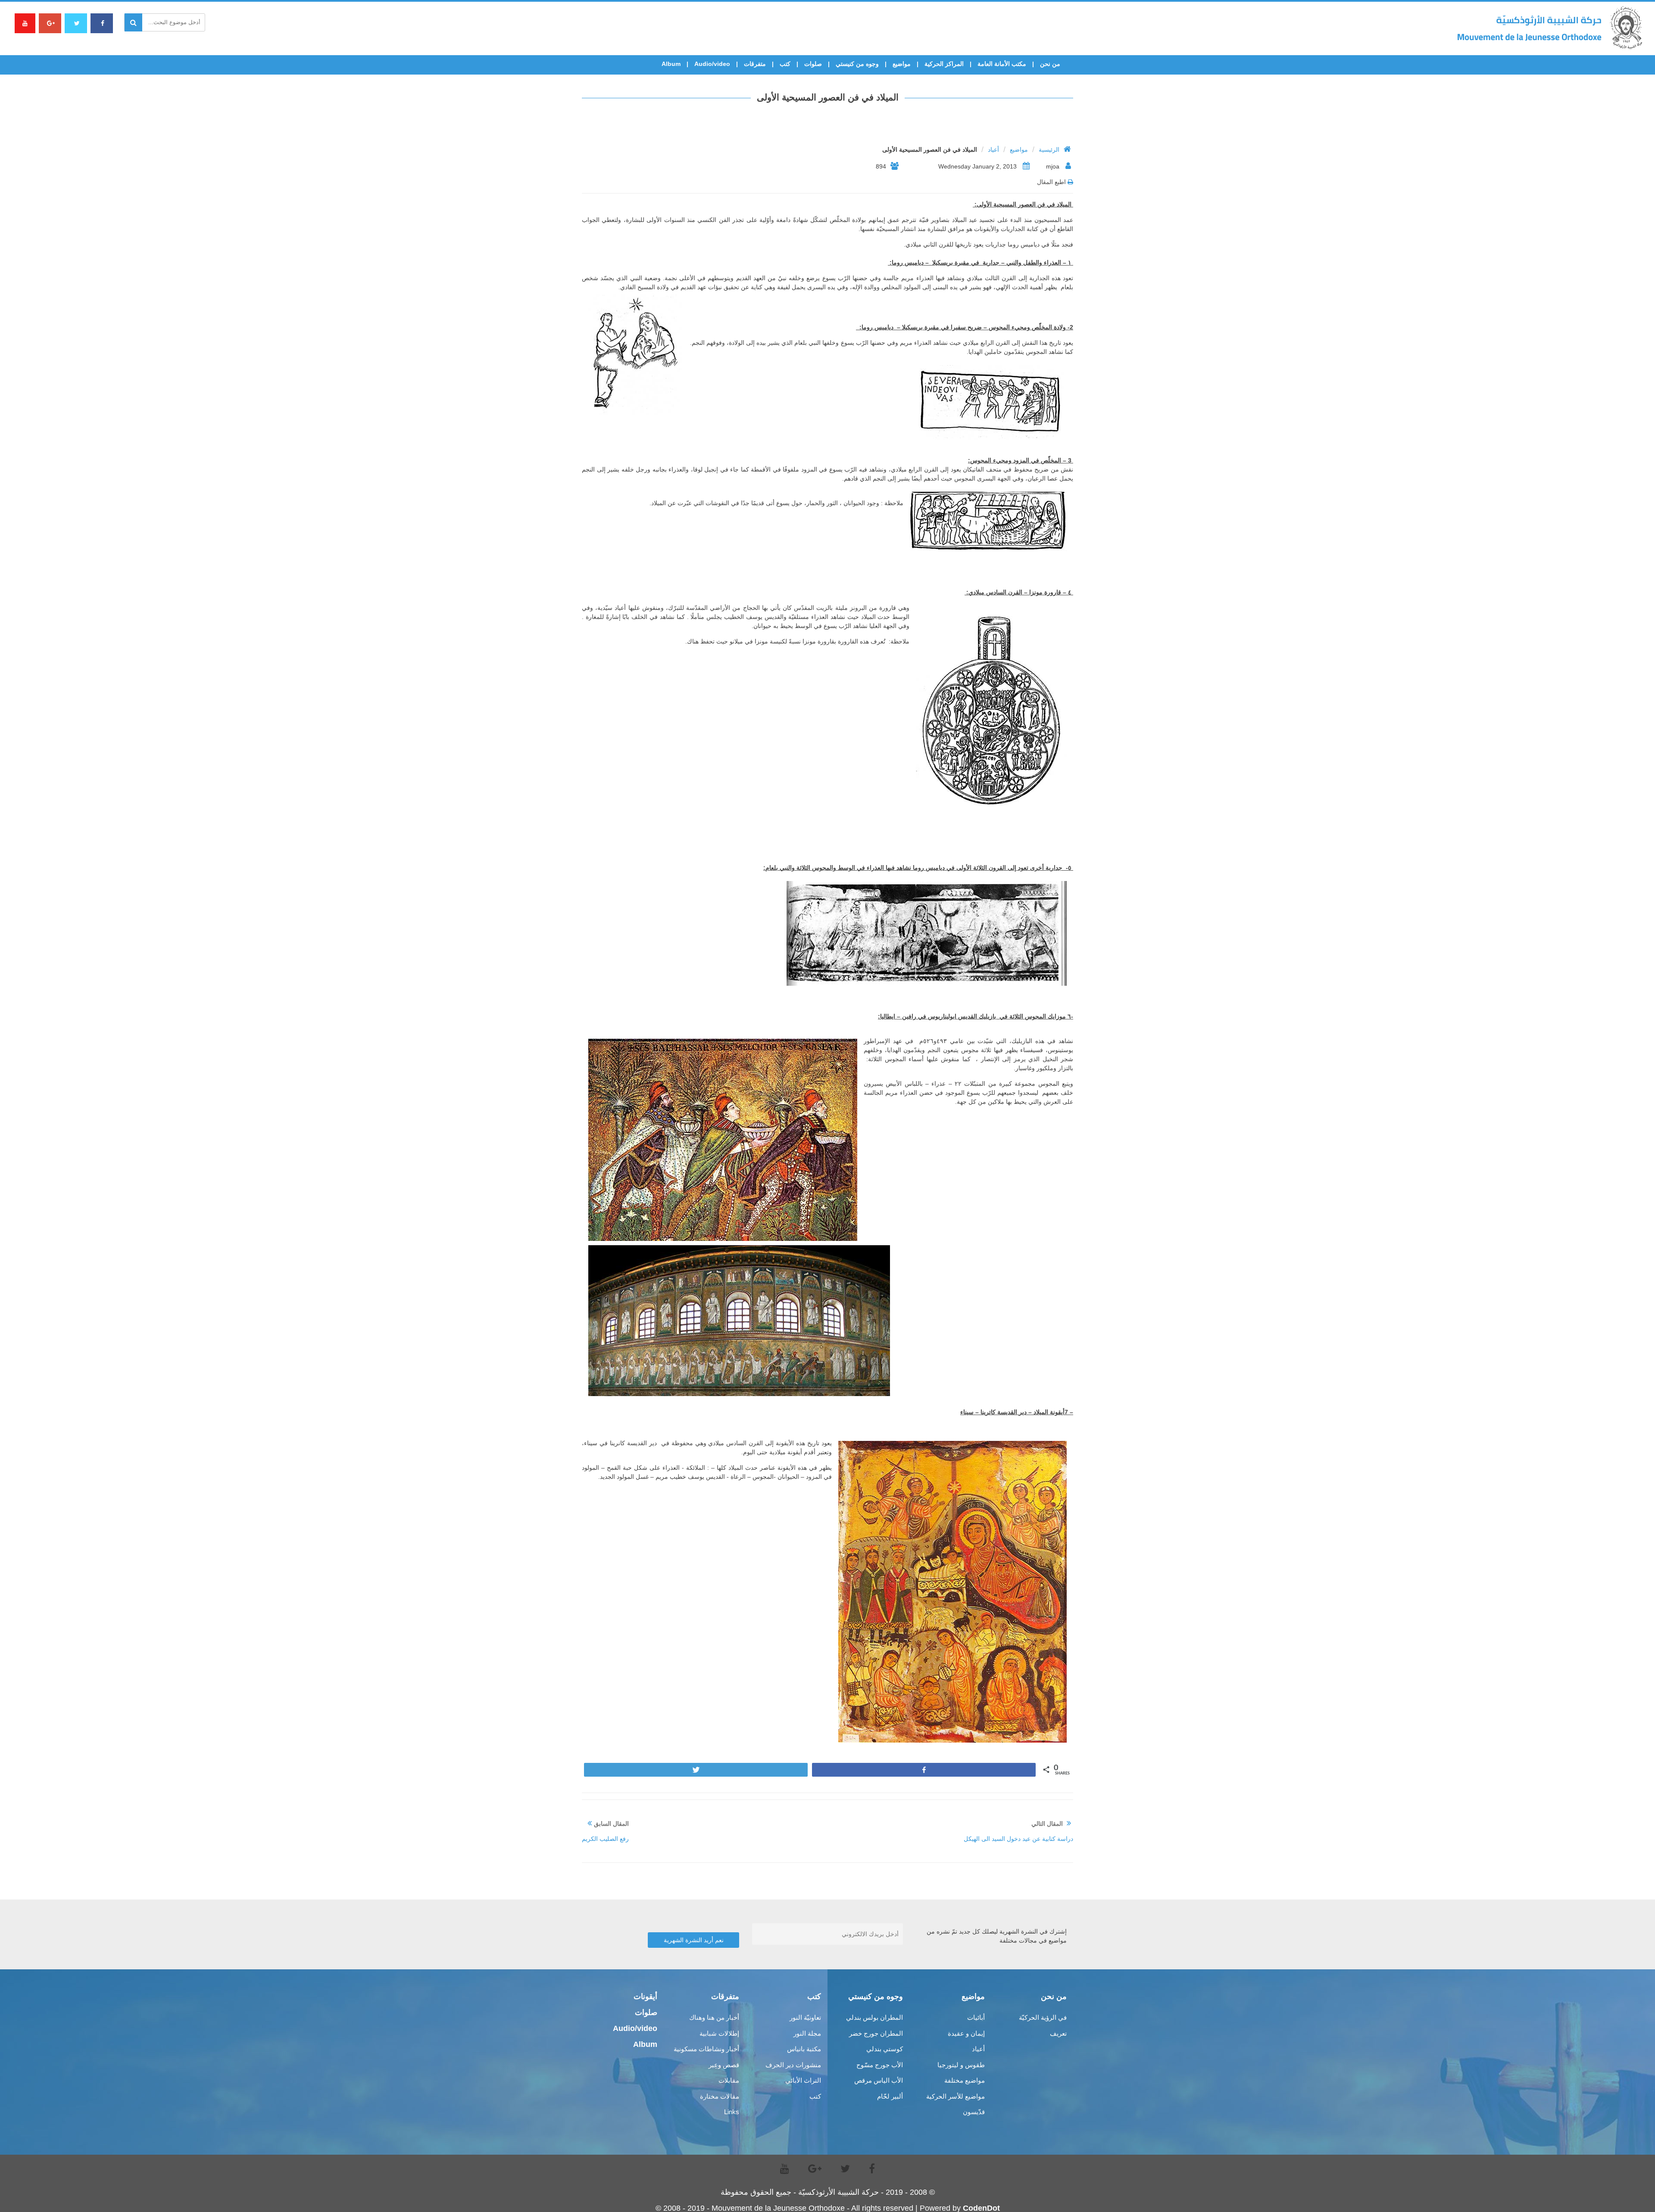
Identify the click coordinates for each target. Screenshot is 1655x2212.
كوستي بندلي (885, 2049)
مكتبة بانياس (804, 2049)
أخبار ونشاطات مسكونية (706, 2049)
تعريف (1058, 2033)
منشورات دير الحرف (793, 2065)
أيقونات (645, 1996)
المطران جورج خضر (876, 2033)
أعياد (993, 150)
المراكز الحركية (944, 64)
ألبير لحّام (890, 2096)
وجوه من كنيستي (857, 64)
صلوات (813, 64)
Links (732, 2112)
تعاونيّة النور (805, 2017)
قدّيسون (974, 2112)
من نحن (1050, 64)
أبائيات (976, 2017)
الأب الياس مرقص (879, 2080)
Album (671, 64)
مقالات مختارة (720, 2096)
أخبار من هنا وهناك (714, 2017)
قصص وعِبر (724, 2065)
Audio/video (712, 64)
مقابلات (729, 2080)
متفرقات (755, 64)
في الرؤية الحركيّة (1043, 2017)
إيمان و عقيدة (966, 2033)
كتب (785, 64)
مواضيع (902, 64)
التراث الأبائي (803, 2080)
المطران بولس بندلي (874, 2017)
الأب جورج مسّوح (880, 2065)
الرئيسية (1049, 150)
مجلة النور (807, 2033)
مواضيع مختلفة (965, 2080)
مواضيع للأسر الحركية (956, 2096)
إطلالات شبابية (719, 2033)
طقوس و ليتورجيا (961, 2065)
